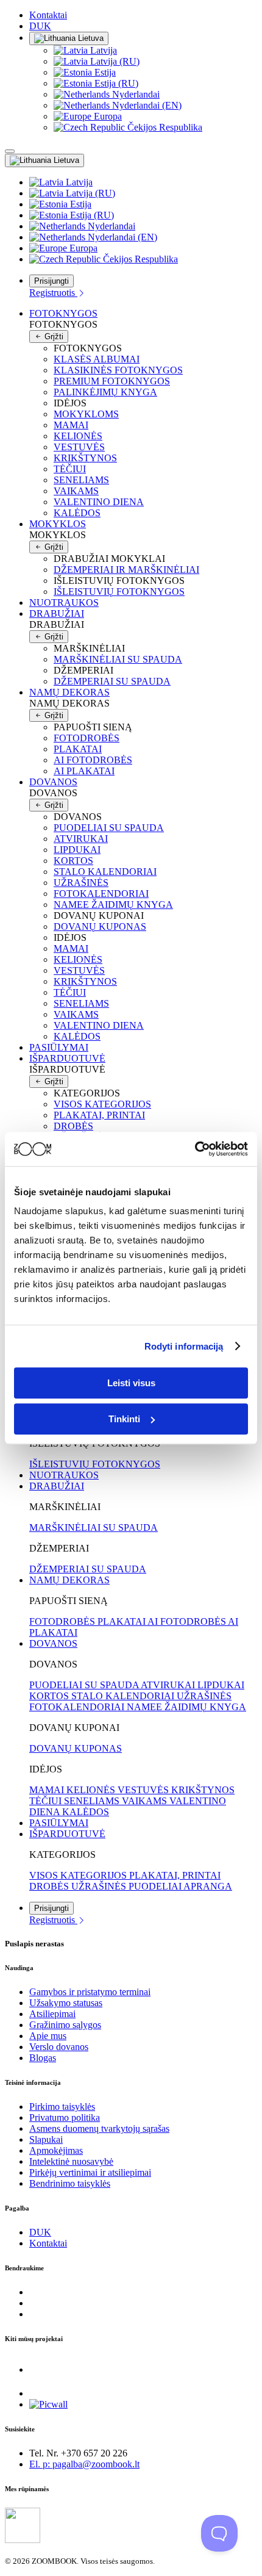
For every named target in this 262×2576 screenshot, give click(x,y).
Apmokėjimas (56, 2150)
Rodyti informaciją (184, 1346)
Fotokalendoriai (101, 894)
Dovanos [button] (53, 782)
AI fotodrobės (93, 760)
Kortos (73, 861)
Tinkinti (124, 1419)
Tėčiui (70, 469)
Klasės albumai (97, 359)
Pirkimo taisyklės (62, 2106)
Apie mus (48, 2036)
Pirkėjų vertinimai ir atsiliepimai (90, 2172)
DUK (40, 26)
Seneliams (81, 480)
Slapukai (46, 2139)
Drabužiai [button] (57, 613)
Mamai (71, 425)
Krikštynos (85, 458)
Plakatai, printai (99, 1115)
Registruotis (53, 293)
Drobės (73, 1126)
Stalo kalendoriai (105, 872)
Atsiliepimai (52, 2014)
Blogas (43, 2058)
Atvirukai (81, 839)
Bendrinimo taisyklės (70, 2183)
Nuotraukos (64, 603)
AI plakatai (84, 771)
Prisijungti (51, 281)
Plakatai (78, 749)
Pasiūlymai (59, 1047)
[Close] (10, 151)
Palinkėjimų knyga (105, 392)
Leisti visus (131, 1383)
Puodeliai (156, 1886)
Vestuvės (79, 447)
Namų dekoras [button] (69, 692)
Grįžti (53, 336)
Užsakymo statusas (66, 2003)
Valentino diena (99, 502)
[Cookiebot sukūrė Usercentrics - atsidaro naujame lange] (195, 1149)
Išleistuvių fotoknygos (119, 592)
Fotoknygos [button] (63, 313)
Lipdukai (77, 850)
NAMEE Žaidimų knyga (113, 905)
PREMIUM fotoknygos (112, 381)
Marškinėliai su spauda (118, 659)
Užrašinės (81, 883)
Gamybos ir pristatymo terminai (90, 1992)
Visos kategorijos (102, 1104)
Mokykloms (86, 414)
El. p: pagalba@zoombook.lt (84, 2464)
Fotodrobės (87, 738)
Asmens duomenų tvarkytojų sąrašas (99, 2128)
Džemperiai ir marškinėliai (126, 570)
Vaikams (76, 491)
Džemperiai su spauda (112, 681)
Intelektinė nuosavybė (71, 2161)
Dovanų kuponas (100, 926)
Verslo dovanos (59, 2047)
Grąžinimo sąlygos (65, 2025)
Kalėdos (77, 513)
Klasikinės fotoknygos (118, 370)
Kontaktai (48, 15)
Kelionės (78, 436)
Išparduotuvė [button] (67, 1058)
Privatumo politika (65, 2117)
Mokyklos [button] (58, 524)
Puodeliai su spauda (109, 828)
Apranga (208, 1886)
